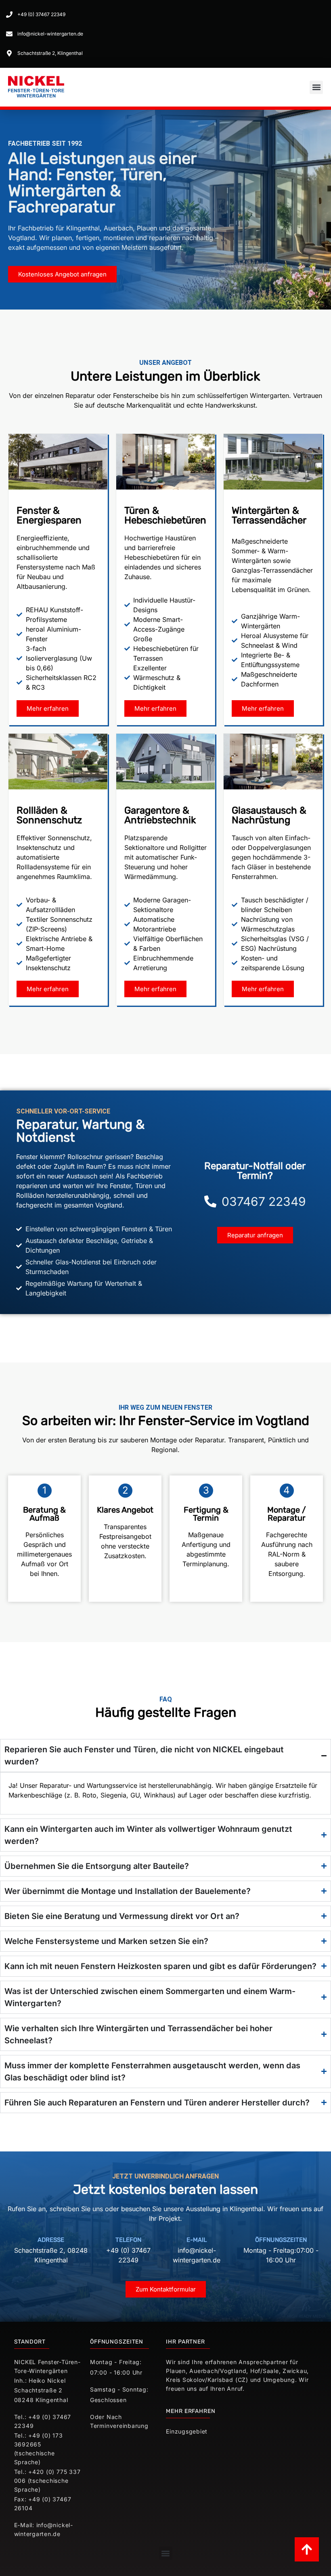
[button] (316, 87)
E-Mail (197, 2240)
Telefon (128, 2240)
